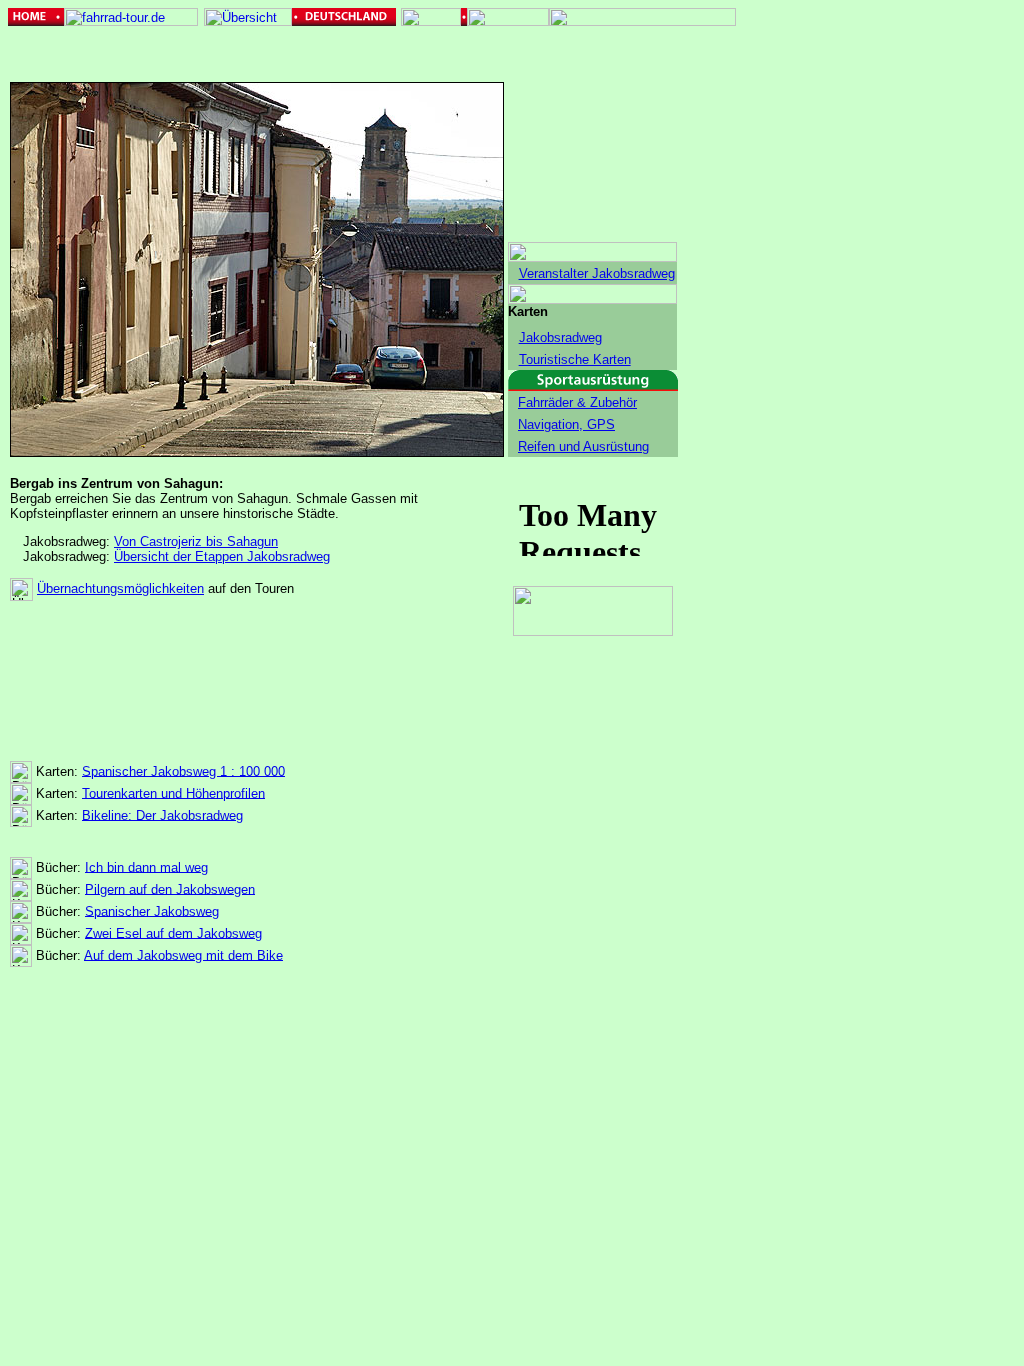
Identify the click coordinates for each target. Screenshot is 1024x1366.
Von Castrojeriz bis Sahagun (196, 541)
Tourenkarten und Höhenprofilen (173, 792)
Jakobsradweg (560, 337)
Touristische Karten (575, 359)
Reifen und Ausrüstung (583, 446)
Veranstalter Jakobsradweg (597, 273)
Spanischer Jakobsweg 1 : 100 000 (183, 770)
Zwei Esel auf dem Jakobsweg (173, 932)
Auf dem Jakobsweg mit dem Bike (183, 954)
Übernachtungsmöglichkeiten (120, 588)
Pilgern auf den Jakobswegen (170, 888)
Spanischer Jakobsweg (152, 910)
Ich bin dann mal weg (146, 866)
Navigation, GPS (566, 424)
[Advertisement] (822, 310)
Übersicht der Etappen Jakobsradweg (222, 556)
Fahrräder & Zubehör (577, 402)
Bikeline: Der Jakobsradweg (162, 814)
